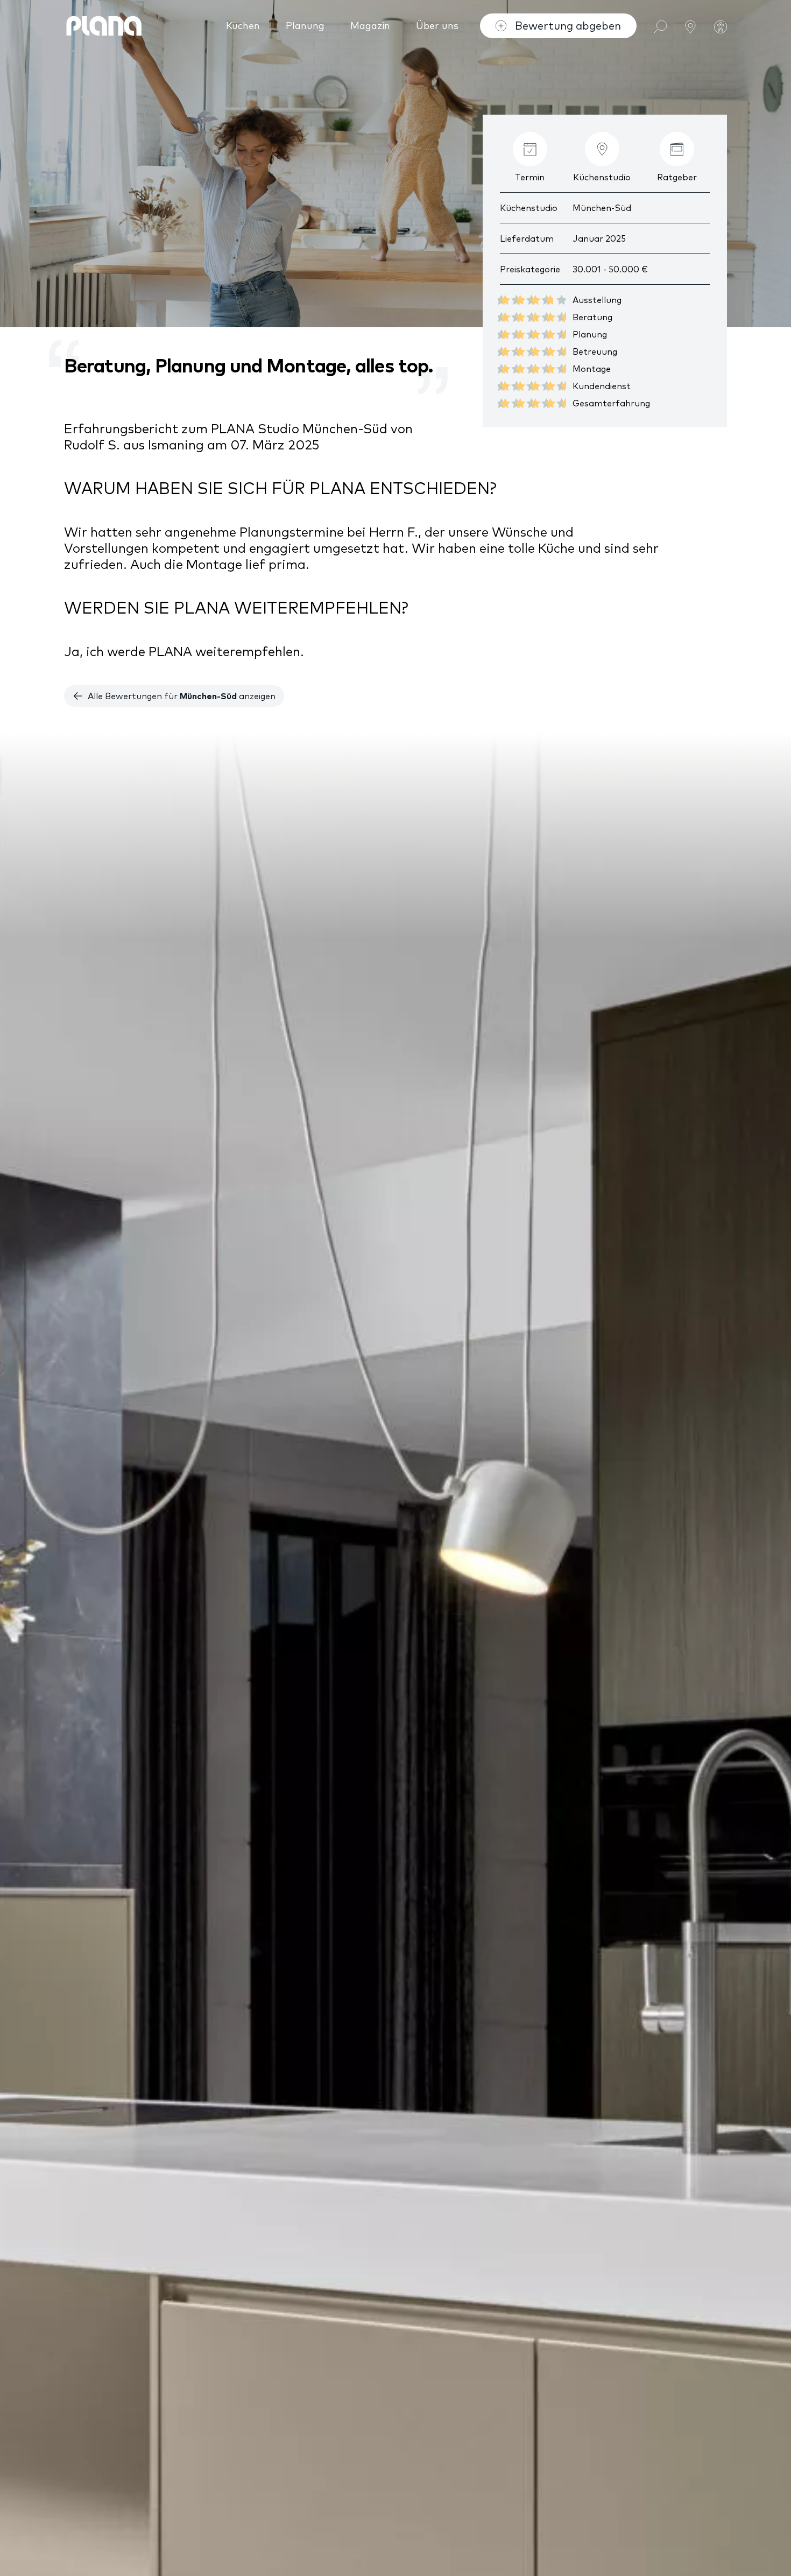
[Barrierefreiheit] (721, 26)
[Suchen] (660, 26)
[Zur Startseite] (104, 26)
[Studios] (690, 26)
